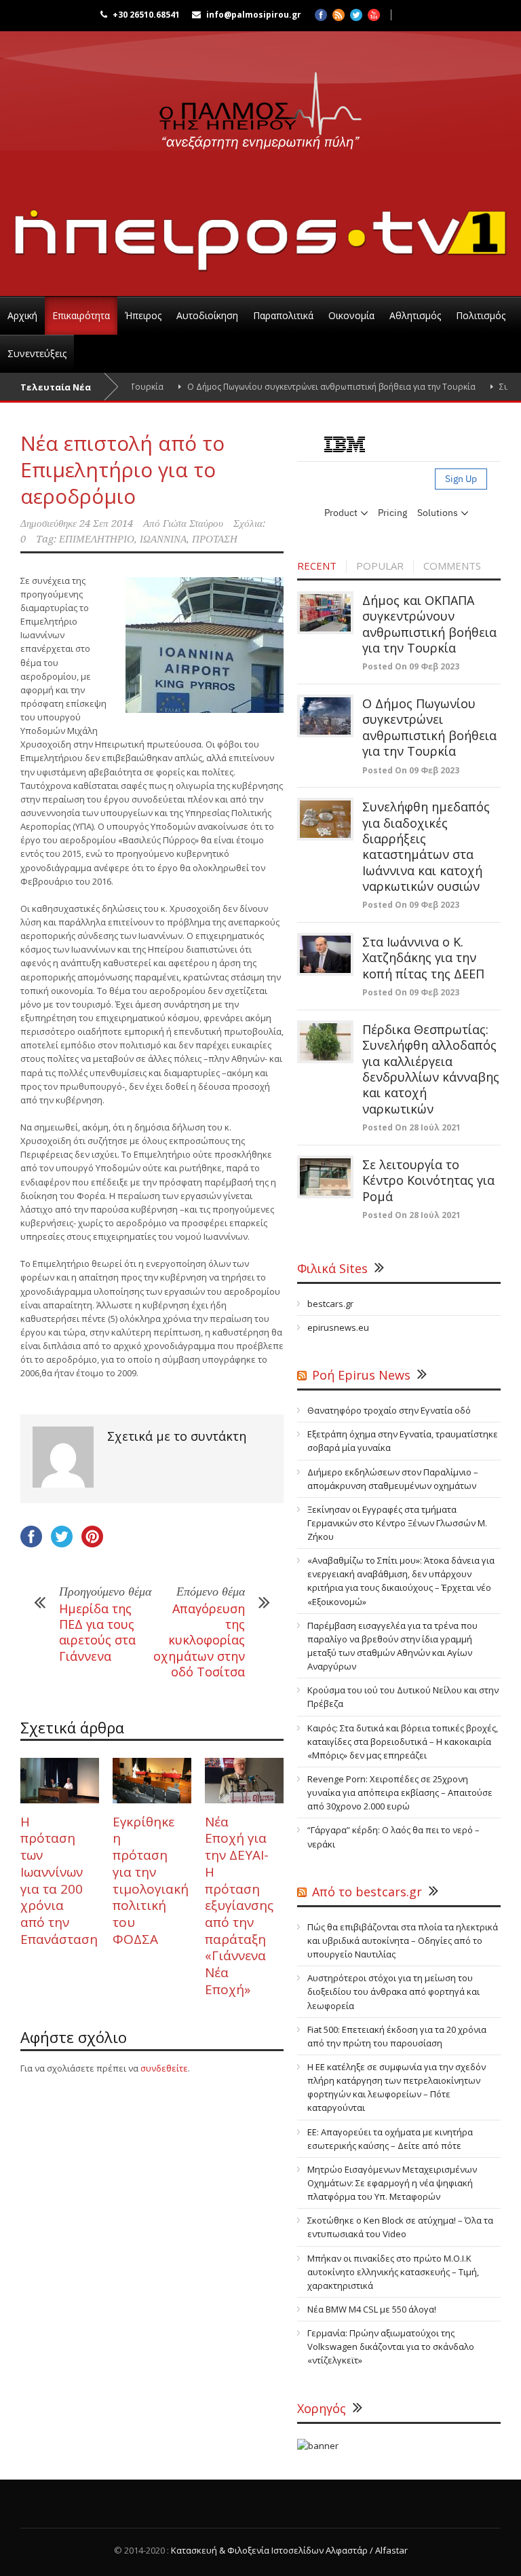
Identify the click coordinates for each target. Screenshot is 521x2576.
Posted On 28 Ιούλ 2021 (411, 1127)
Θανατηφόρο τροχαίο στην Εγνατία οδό (389, 1410)
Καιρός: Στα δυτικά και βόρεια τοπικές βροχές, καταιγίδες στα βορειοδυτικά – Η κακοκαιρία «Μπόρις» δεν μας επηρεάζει (403, 1742)
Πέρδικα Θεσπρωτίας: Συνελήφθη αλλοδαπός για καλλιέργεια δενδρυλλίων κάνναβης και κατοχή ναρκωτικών (431, 1069)
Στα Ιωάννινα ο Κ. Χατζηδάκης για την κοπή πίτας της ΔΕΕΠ (423, 958)
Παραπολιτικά (283, 315)
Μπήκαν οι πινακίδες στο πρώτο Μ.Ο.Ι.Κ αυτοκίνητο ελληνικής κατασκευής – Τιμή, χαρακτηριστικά (393, 2272)
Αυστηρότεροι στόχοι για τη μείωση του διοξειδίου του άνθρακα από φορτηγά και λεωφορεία (393, 1991)
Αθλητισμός (415, 315)
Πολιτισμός (481, 315)
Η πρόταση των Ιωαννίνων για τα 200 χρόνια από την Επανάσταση (59, 1880)
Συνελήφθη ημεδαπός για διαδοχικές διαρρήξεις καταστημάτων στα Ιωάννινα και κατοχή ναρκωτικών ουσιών (426, 846)
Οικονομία (351, 315)
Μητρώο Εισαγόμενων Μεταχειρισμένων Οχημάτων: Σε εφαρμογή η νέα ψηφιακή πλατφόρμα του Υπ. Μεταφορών (392, 2183)
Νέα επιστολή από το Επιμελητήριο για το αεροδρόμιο (122, 470)
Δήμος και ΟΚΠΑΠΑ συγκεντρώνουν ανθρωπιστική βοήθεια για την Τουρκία (429, 624)
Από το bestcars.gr (367, 1892)
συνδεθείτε (164, 2068)
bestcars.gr (330, 1304)
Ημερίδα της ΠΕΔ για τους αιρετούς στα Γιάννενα (97, 1632)
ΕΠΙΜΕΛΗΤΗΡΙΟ (97, 539)
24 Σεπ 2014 (106, 523)
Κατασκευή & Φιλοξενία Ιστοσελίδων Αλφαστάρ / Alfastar (289, 2550)
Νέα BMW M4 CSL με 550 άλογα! (372, 2309)
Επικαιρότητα (81, 315)
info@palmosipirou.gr (254, 15)
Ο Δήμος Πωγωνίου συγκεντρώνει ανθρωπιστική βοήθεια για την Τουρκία (302, 387)
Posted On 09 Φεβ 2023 (411, 666)
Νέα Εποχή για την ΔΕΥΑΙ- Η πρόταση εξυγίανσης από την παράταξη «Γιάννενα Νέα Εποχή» (239, 1906)
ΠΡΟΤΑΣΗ (215, 539)
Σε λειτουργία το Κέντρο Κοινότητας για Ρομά (428, 1180)
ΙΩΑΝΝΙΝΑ (163, 539)
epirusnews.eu (338, 1327)
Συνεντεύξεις (37, 353)
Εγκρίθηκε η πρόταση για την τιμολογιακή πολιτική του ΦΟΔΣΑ (151, 1880)
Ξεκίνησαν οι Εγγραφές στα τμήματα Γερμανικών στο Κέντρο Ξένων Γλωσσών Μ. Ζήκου (397, 1523)
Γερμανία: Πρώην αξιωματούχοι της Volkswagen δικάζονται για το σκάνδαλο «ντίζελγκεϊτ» (391, 2347)
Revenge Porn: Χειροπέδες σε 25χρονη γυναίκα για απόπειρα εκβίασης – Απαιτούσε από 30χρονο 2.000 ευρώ (400, 1792)
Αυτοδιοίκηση (207, 315)
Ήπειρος (143, 315)
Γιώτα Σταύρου (193, 523)
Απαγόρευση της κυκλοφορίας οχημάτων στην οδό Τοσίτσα (199, 1640)
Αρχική (22, 315)
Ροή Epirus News (361, 1375)
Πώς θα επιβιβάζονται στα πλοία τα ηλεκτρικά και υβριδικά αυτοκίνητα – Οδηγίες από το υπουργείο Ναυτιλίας (403, 1940)
